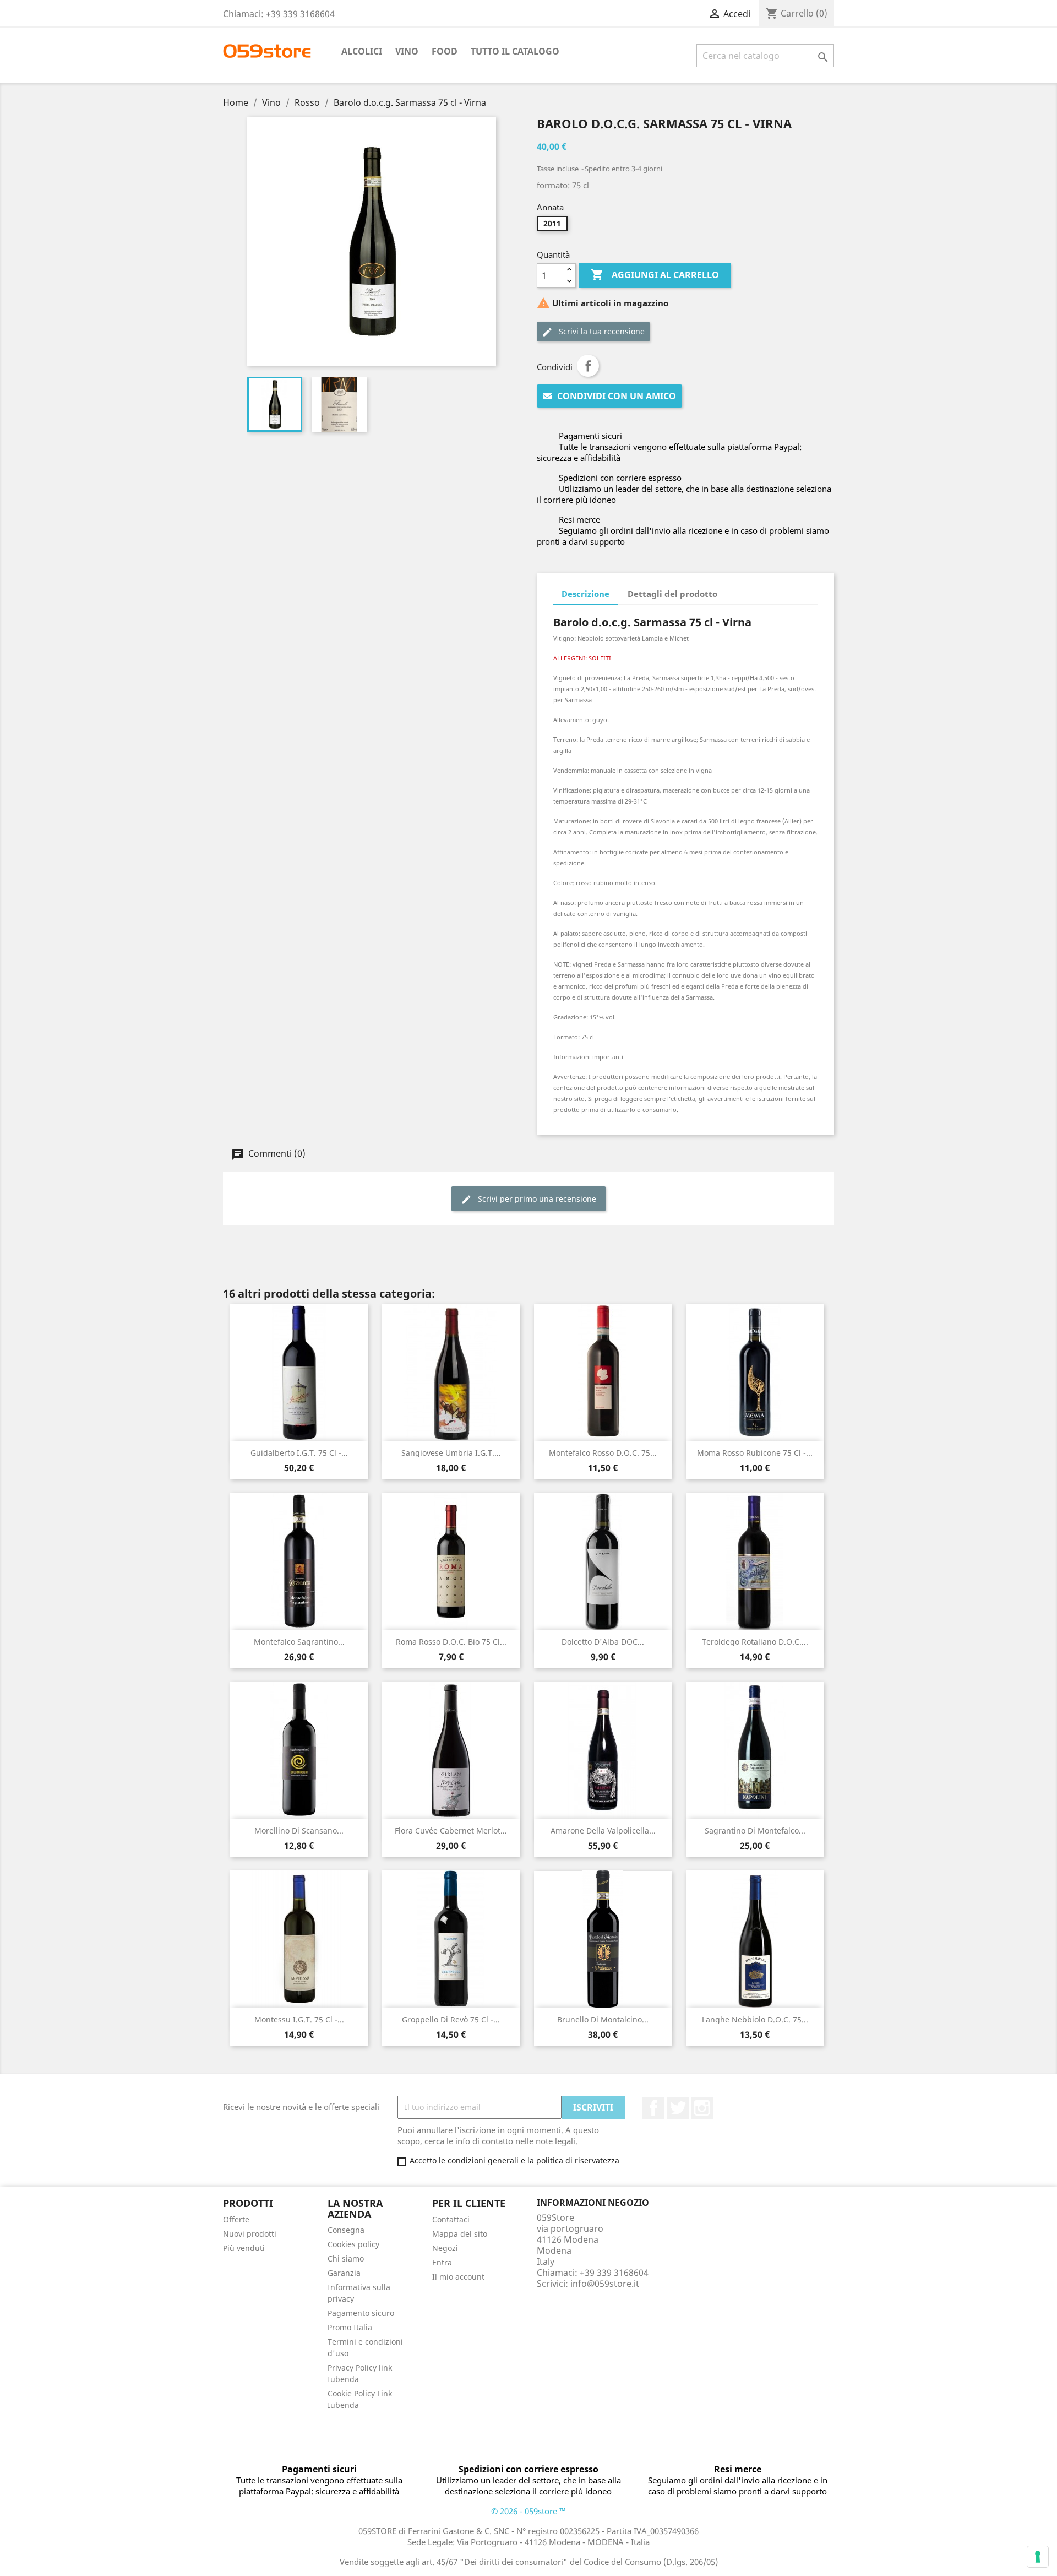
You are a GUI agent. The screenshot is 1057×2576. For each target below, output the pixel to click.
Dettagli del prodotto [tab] (672, 594)
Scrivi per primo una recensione (536, 1199)
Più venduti (244, 2248)
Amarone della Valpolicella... (603, 1831)
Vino (407, 51)
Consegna (346, 2230)
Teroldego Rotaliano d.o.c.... (755, 1642)
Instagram (702, 2108)
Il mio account (458, 2277)
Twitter (678, 2108)
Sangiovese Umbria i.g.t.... (451, 1453)
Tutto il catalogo (515, 51)
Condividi (588, 366)
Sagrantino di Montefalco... (755, 1831)
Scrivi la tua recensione (601, 331)
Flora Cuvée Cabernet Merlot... (451, 1831)
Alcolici (362, 51)
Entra (442, 2262)
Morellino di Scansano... (299, 1831)
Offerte (236, 2219)
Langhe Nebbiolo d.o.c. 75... (755, 2019)
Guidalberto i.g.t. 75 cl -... (299, 1453)
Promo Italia (350, 2327)
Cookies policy (353, 2244)
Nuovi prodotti (250, 2234)
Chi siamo (346, 2258)
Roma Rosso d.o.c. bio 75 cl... (451, 1642)
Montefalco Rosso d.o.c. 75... (603, 1453)
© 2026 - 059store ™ (528, 2511)
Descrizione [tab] (585, 594)
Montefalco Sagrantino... (299, 1642)
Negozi (445, 2248)
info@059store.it (605, 2284)
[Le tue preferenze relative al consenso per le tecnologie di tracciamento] (1038, 2557)
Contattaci (451, 2219)
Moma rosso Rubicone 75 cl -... (755, 1453)
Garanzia (344, 2273)
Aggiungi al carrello (655, 275)
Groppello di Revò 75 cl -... (451, 2019)
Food (445, 51)
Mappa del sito (460, 2234)
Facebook (653, 2108)
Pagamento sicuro (361, 2313)
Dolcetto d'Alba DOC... (603, 1642)
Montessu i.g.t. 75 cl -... (299, 2019)
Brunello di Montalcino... (603, 2019)
